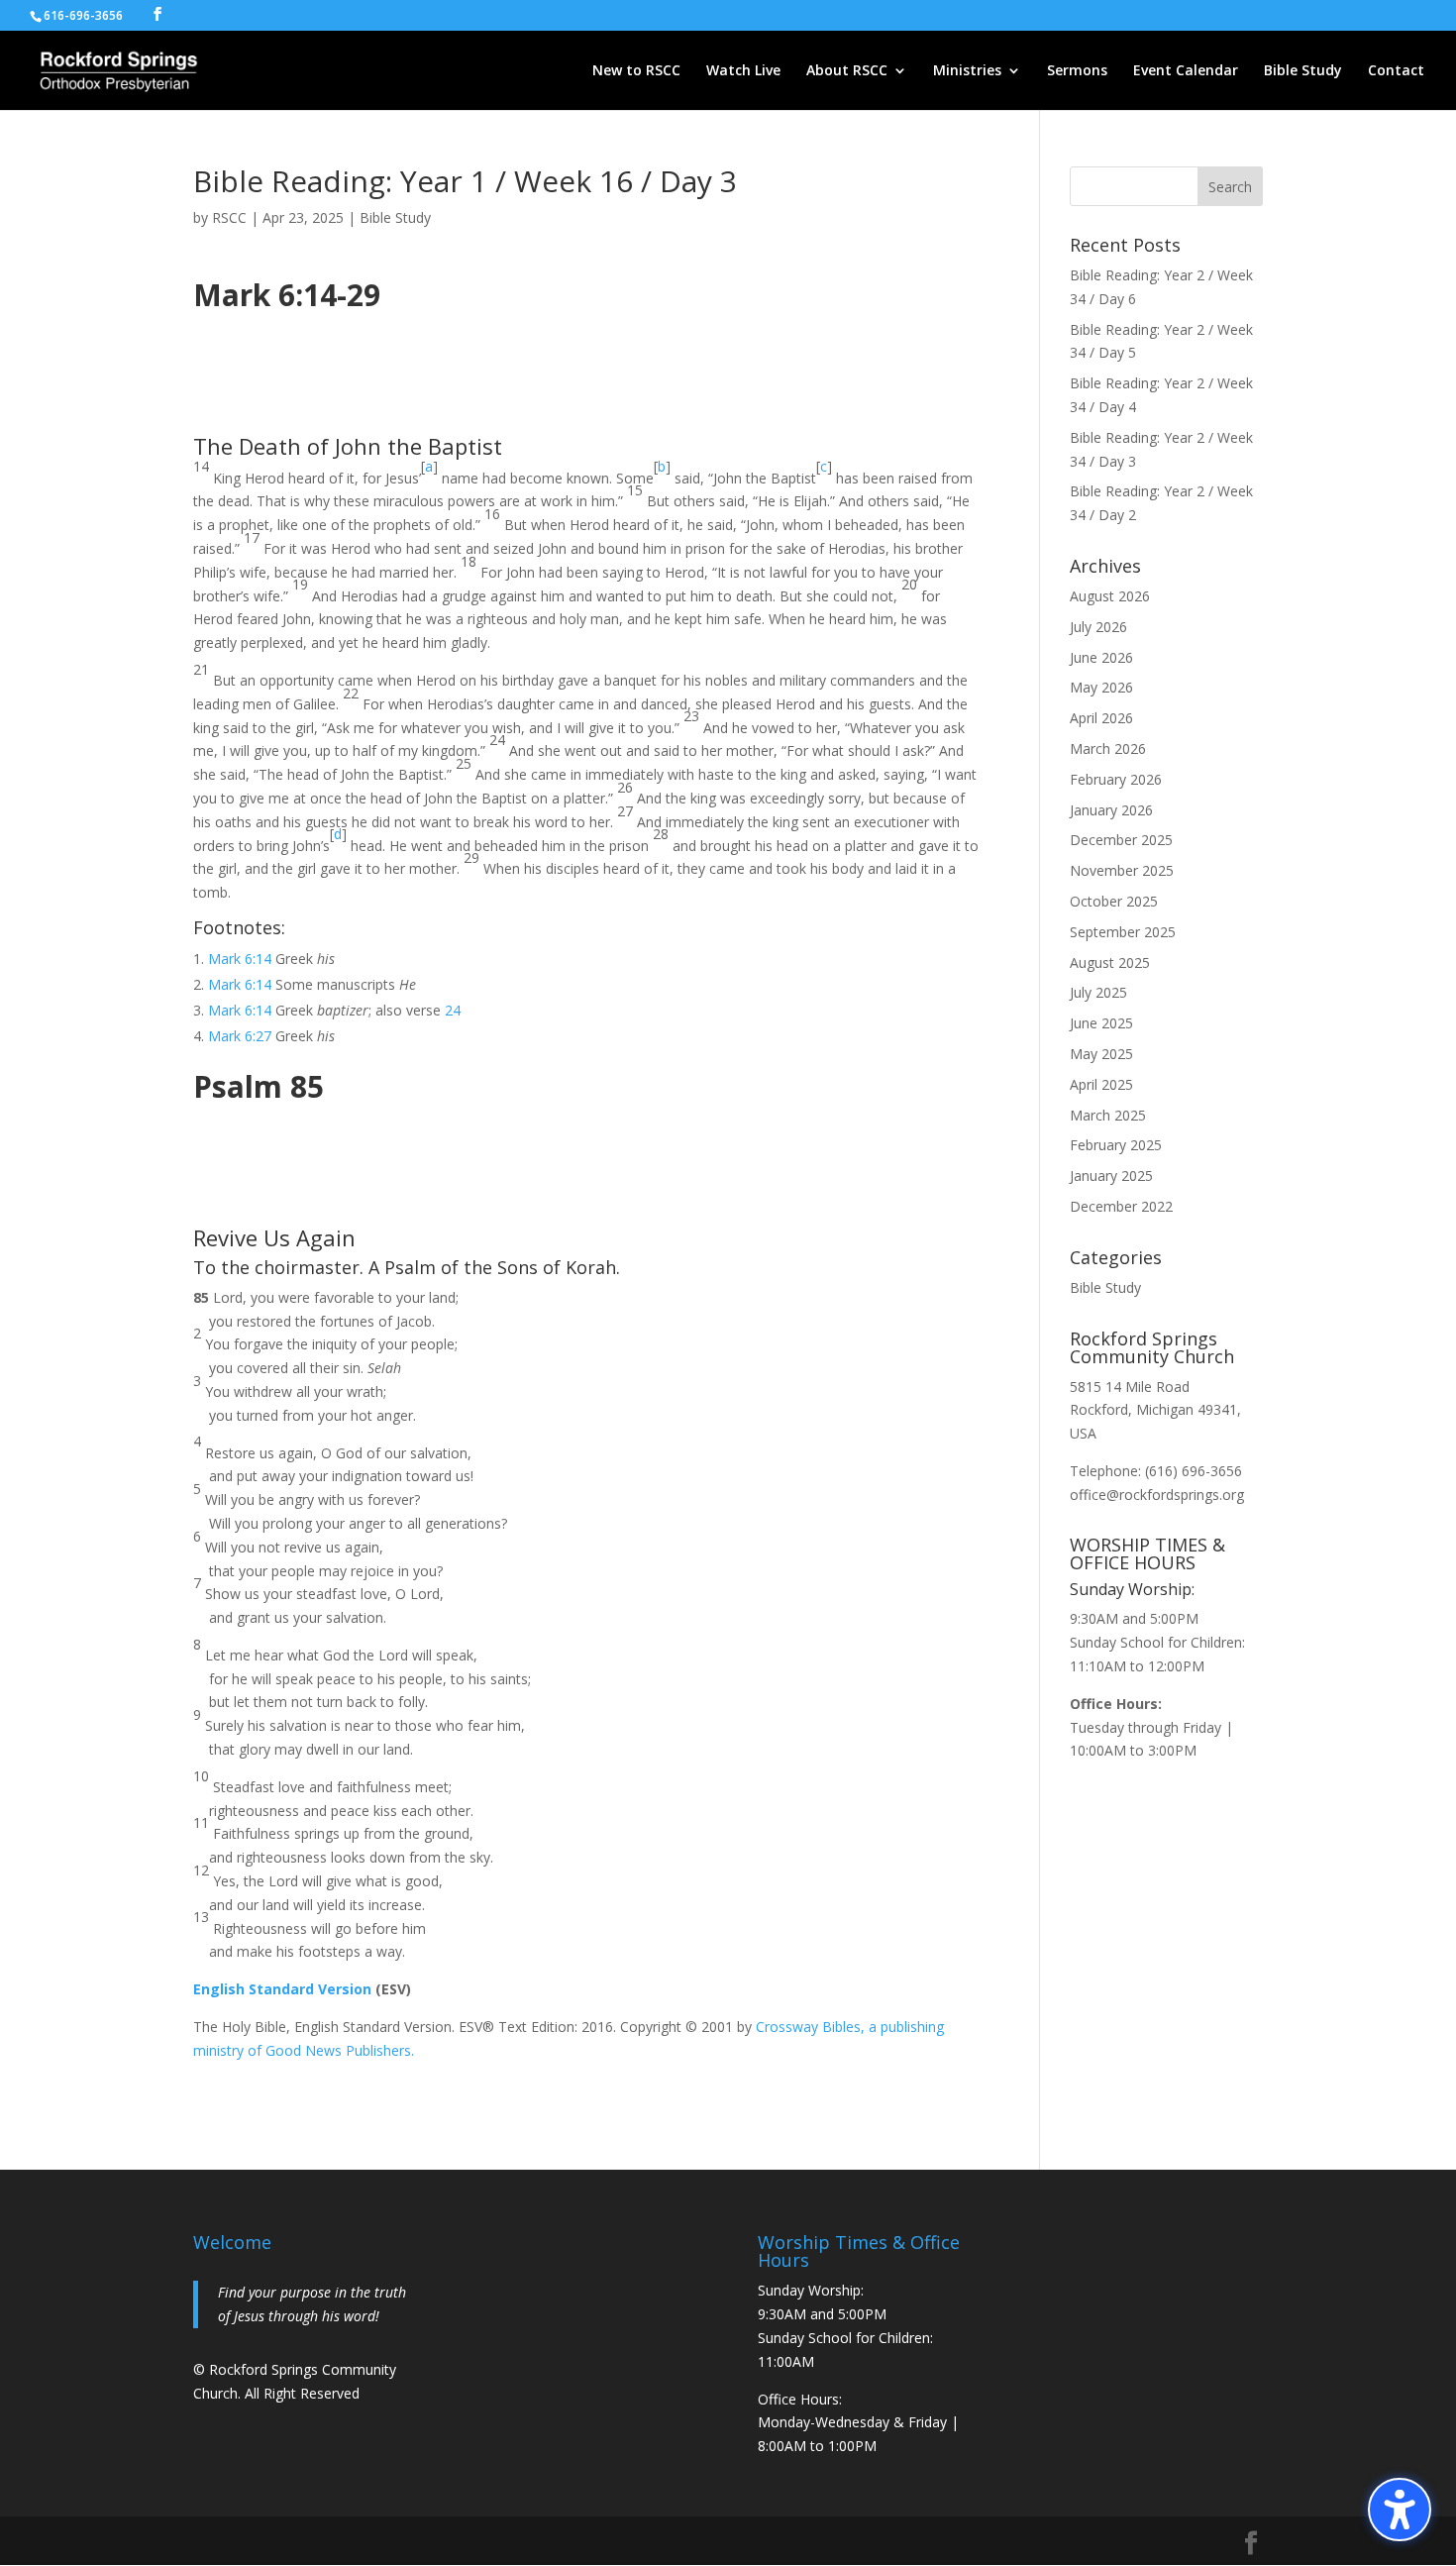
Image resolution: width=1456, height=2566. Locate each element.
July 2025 (1098, 992)
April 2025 (1101, 1084)
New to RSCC (636, 71)
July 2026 (1098, 627)
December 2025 (1121, 840)
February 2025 (1116, 1145)
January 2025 (1111, 1176)
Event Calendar (1186, 71)
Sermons (1077, 71)
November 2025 (1122, 870)
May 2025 (1101, 1054)
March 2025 (1108, 1115)
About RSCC (847, 71)
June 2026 (1101, 657)
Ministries (967, 71)
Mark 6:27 (240, 1036)
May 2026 (1101, 687)
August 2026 (1110, 596)
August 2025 (1110, 962)
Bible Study (1303, 71)
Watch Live (743, 71)
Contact (1396, 71)
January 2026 (1111, 810)
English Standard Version (282, 1989)
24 (453, 1010)
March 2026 (1108, 748)
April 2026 (1101, 718)
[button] (1400, 2510)
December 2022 (1121, 1206)
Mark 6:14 (240, 959)
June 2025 (1101, 1023)
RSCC (229, 217)
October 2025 (1114, 901)
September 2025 (1123, 932)
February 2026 (1116, 779)
